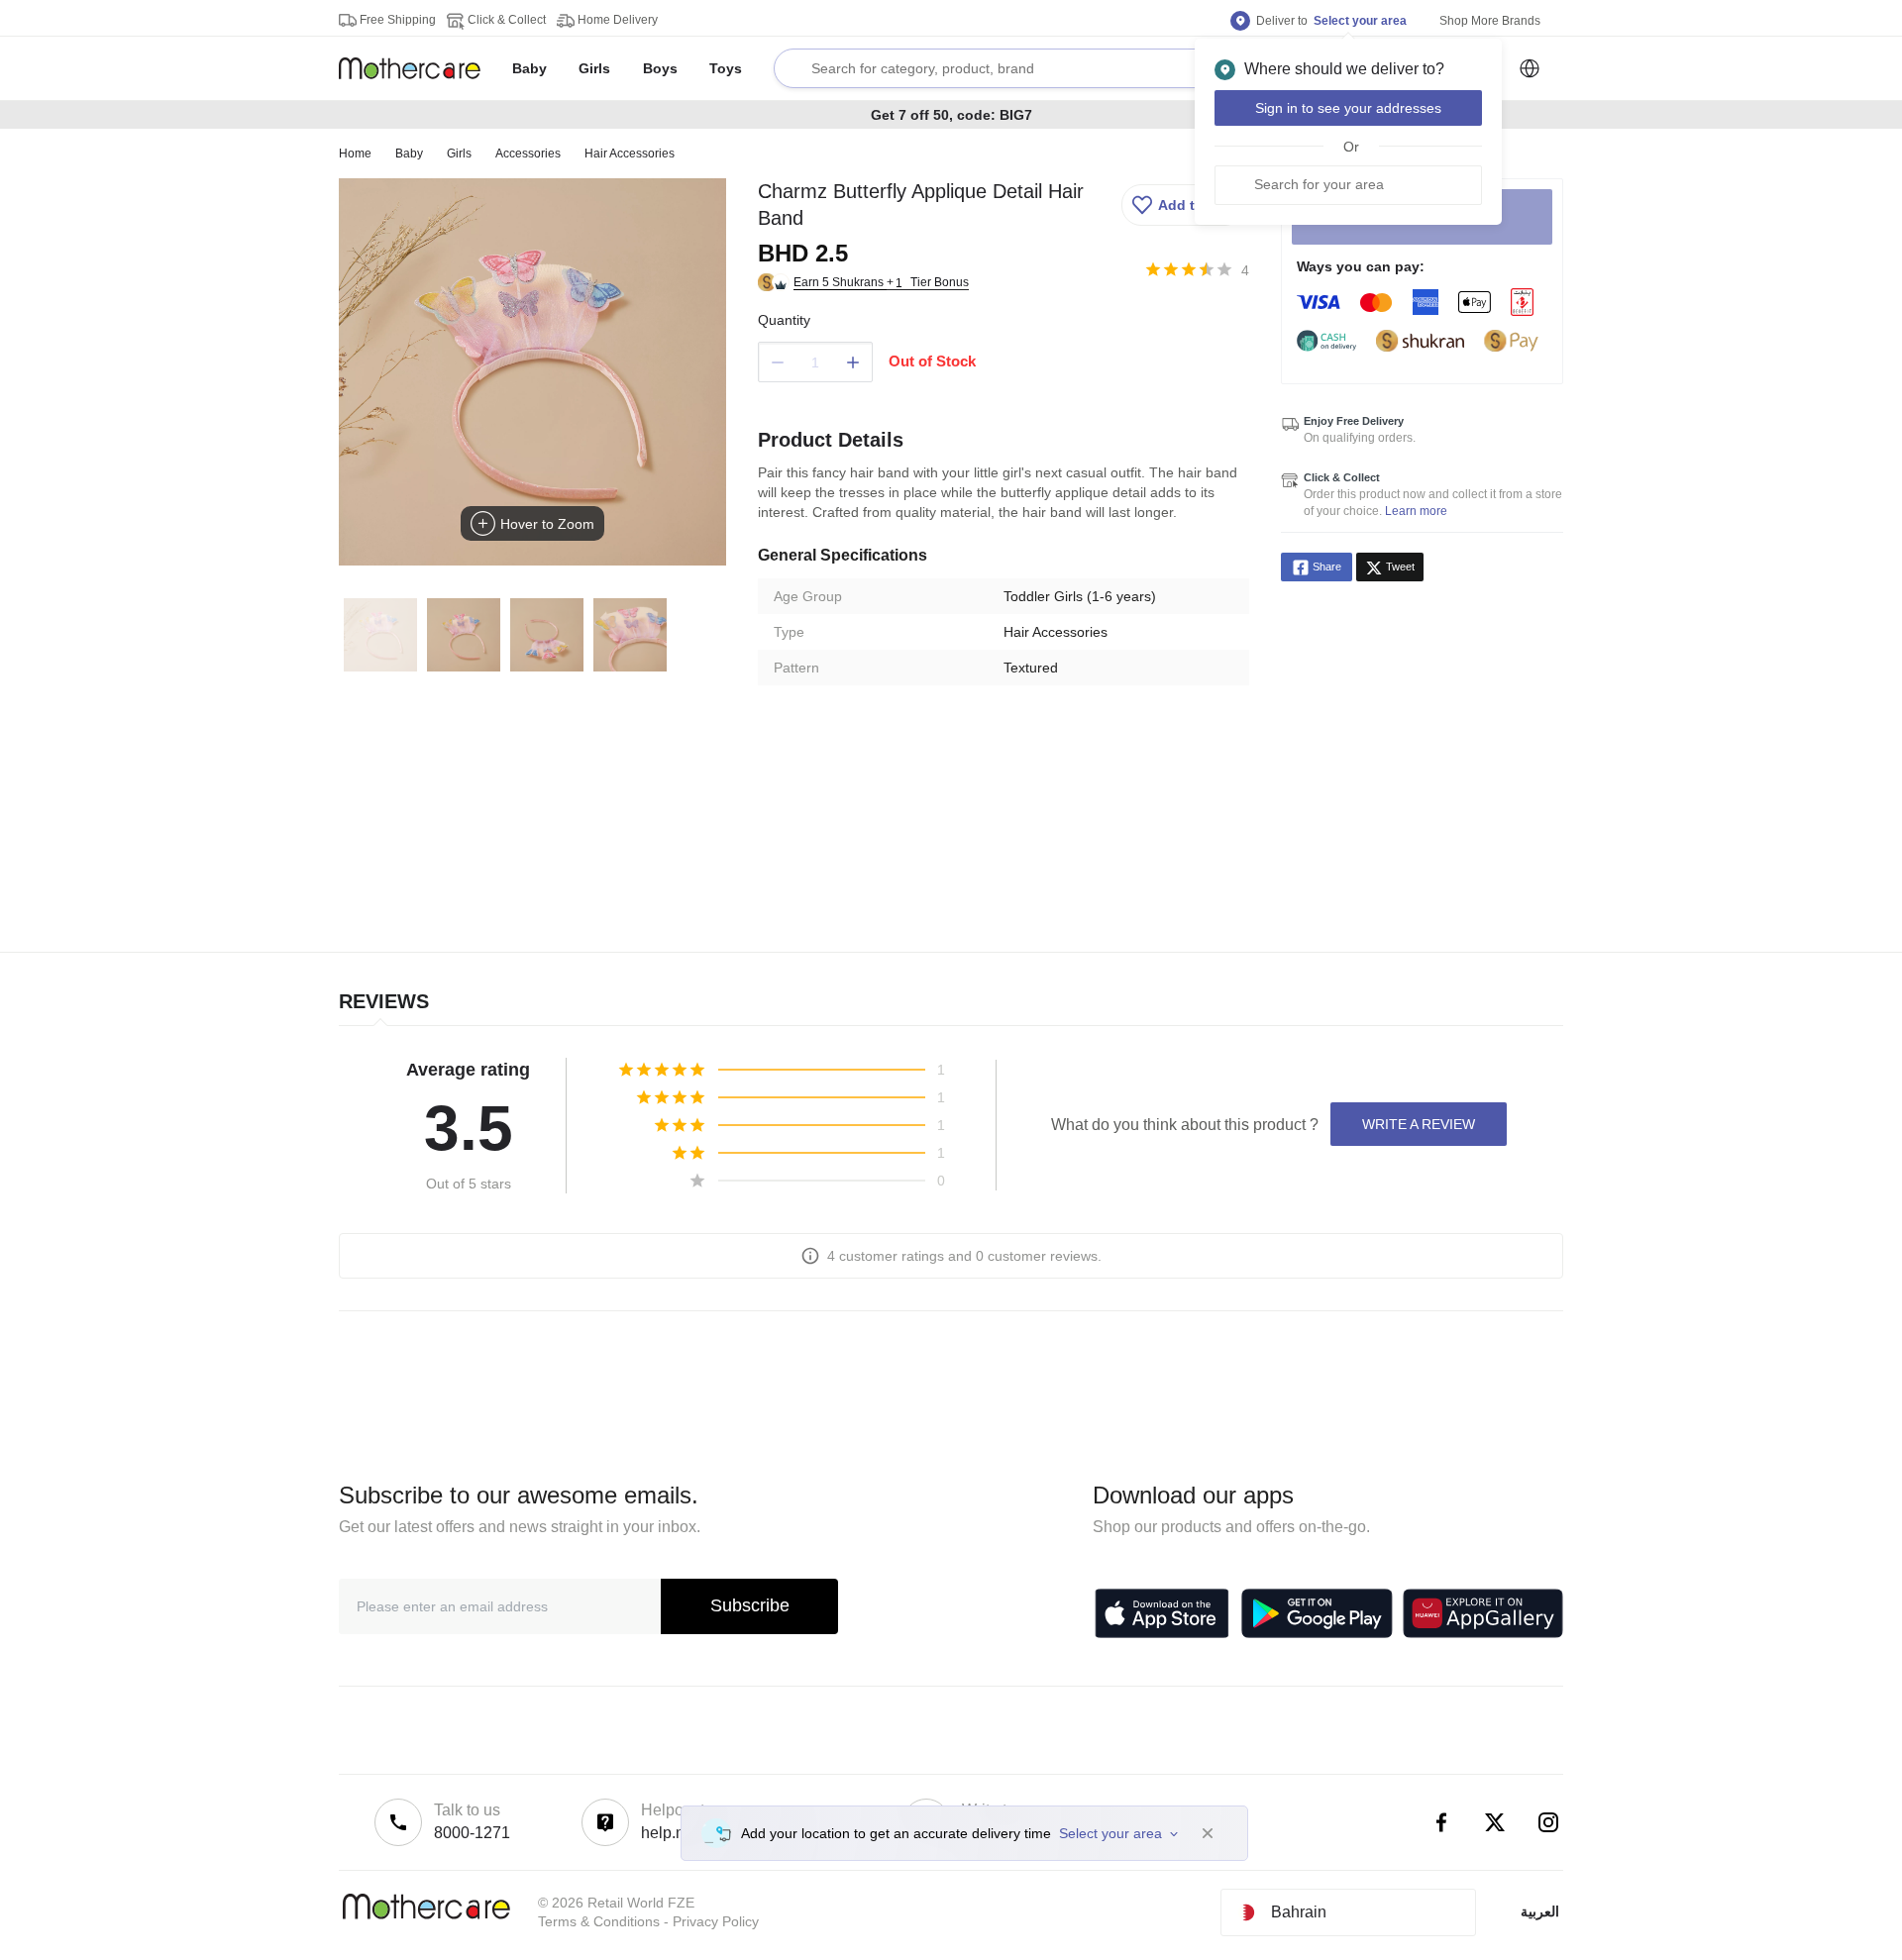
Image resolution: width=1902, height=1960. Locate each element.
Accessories (528, 154)
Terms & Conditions (599, 1921)
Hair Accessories (630, 154)
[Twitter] (1495, 1822)
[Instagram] (1548, 1822)
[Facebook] (1441, 1822)
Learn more (1416, 511)
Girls (459, 154)
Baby (409, 154)
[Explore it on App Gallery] (1483, 1613)
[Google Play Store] (1317, 1613)
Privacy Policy (716, 1921)
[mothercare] (418, 68)
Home (355, 154)
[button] (1183, 205)
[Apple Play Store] (1162, 1613)
